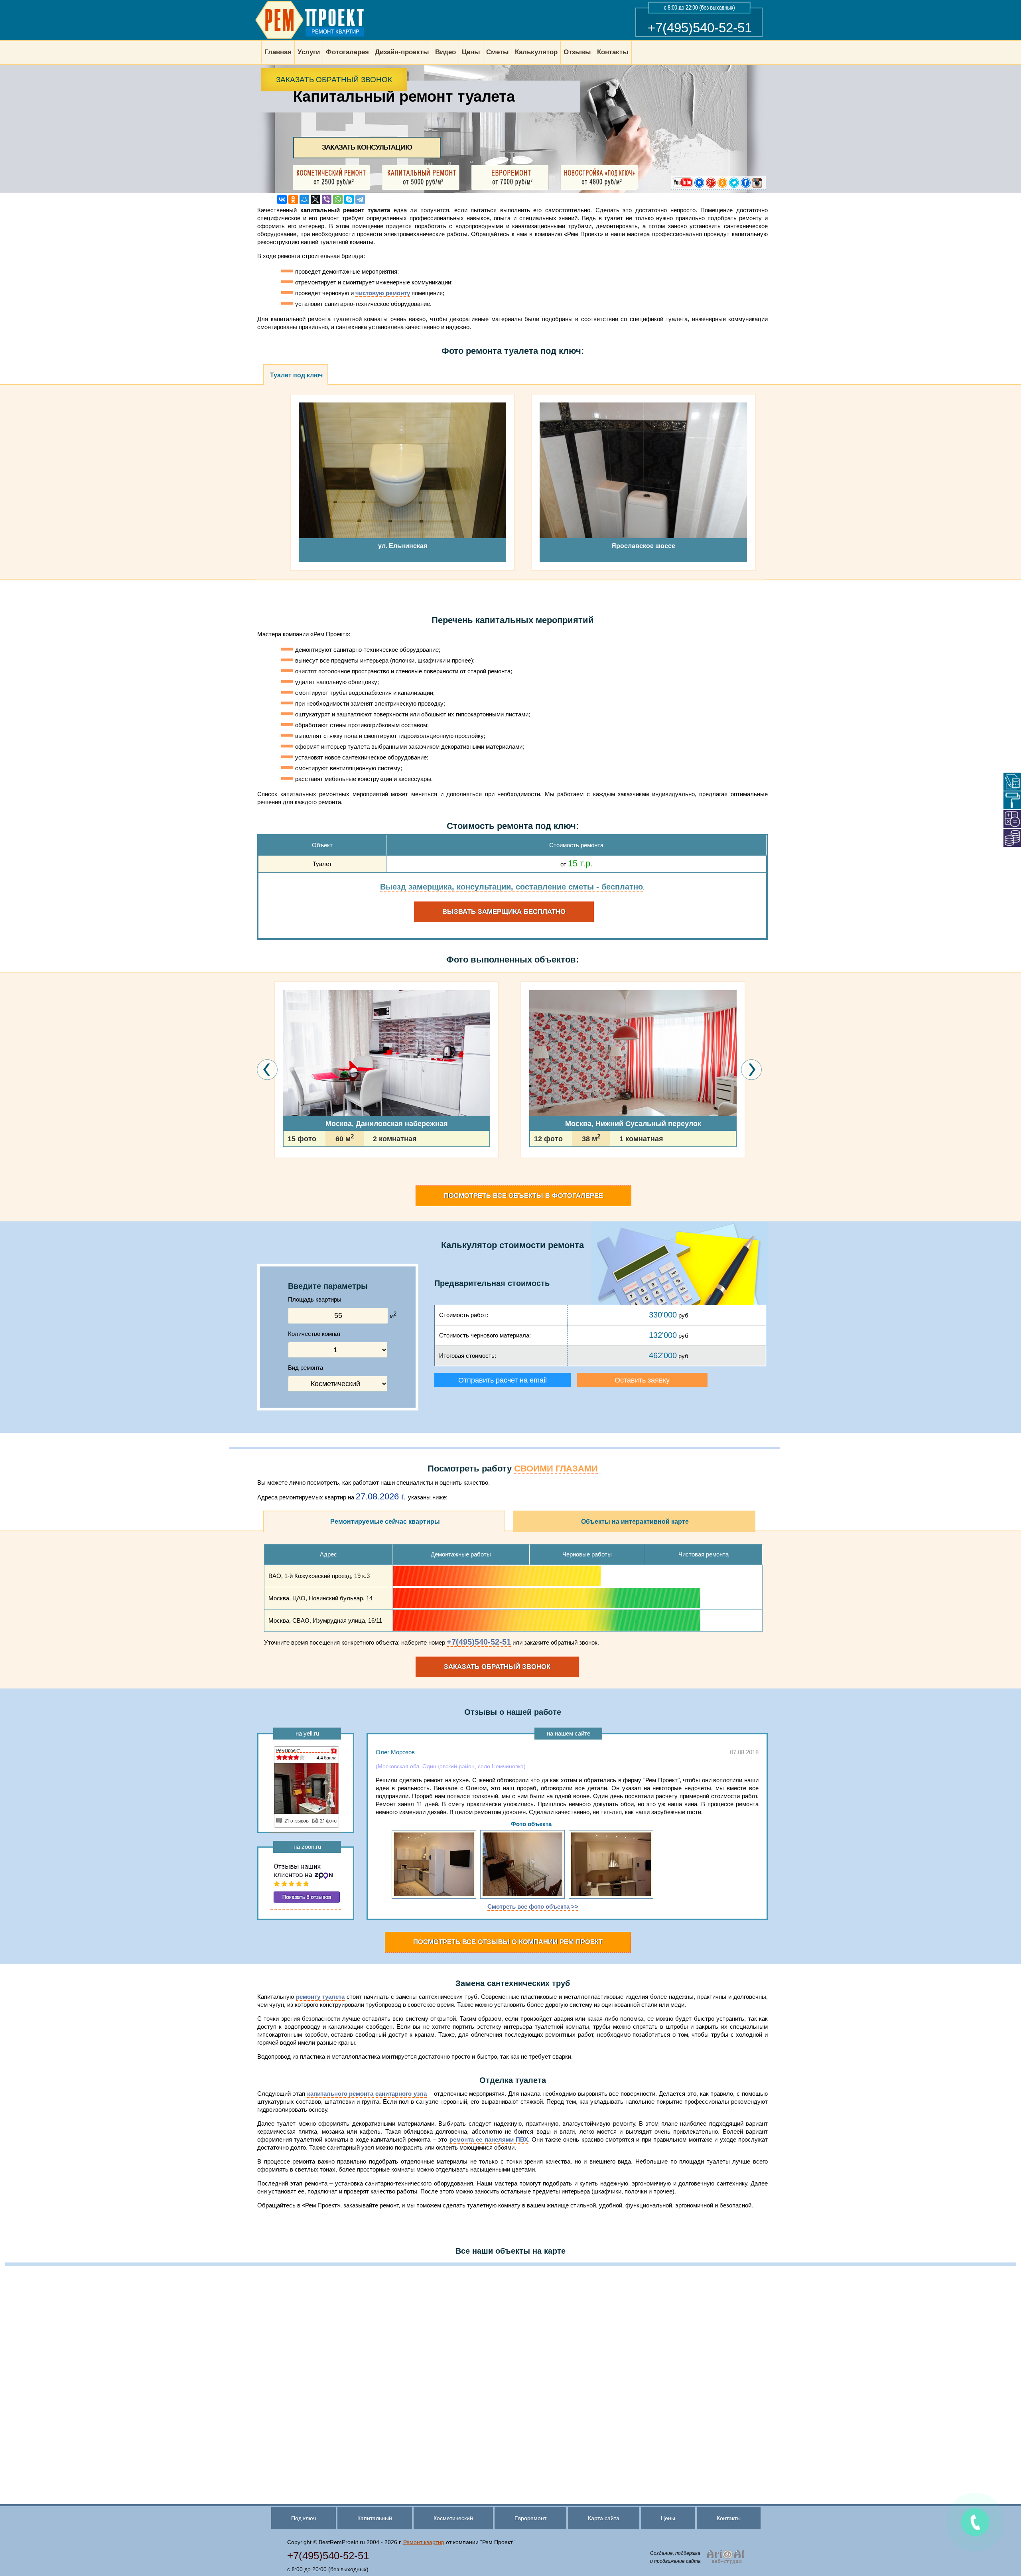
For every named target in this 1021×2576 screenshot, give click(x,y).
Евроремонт (530, 2518)
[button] (276, 1181)
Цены (668, 2518)
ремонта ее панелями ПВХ (489, 2139)
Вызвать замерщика (504, 912)
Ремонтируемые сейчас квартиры (385, 1522)
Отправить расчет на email (503, 1380)
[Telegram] (360, 199)
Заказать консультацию (367, 147)
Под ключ (304, 2518)
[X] (315, 199)
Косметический (453, 2518)
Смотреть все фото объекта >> (533, 1906)
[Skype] (349, 199)
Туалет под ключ (296, 375)
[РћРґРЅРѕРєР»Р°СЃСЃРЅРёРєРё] (293, 199)
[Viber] (327, 199)
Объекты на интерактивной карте (635, 1522)
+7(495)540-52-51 (700, 28)
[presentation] (267, 1070)
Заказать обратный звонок (334, 80)
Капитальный (375, 2518)
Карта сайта (604, 2518)
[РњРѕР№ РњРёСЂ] (304, 199)
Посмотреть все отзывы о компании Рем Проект (508, 1942)
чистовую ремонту (383, 293)
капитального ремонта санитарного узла (367, 2094)
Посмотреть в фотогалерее (523, 1196)
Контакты (729, 2518)
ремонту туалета (320, 1997)
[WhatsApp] (338, 199)
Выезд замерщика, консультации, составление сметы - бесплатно (511, 887)
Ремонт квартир (424, 2542)
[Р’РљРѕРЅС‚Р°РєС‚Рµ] (282, 199)
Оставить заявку (642, 1380)
